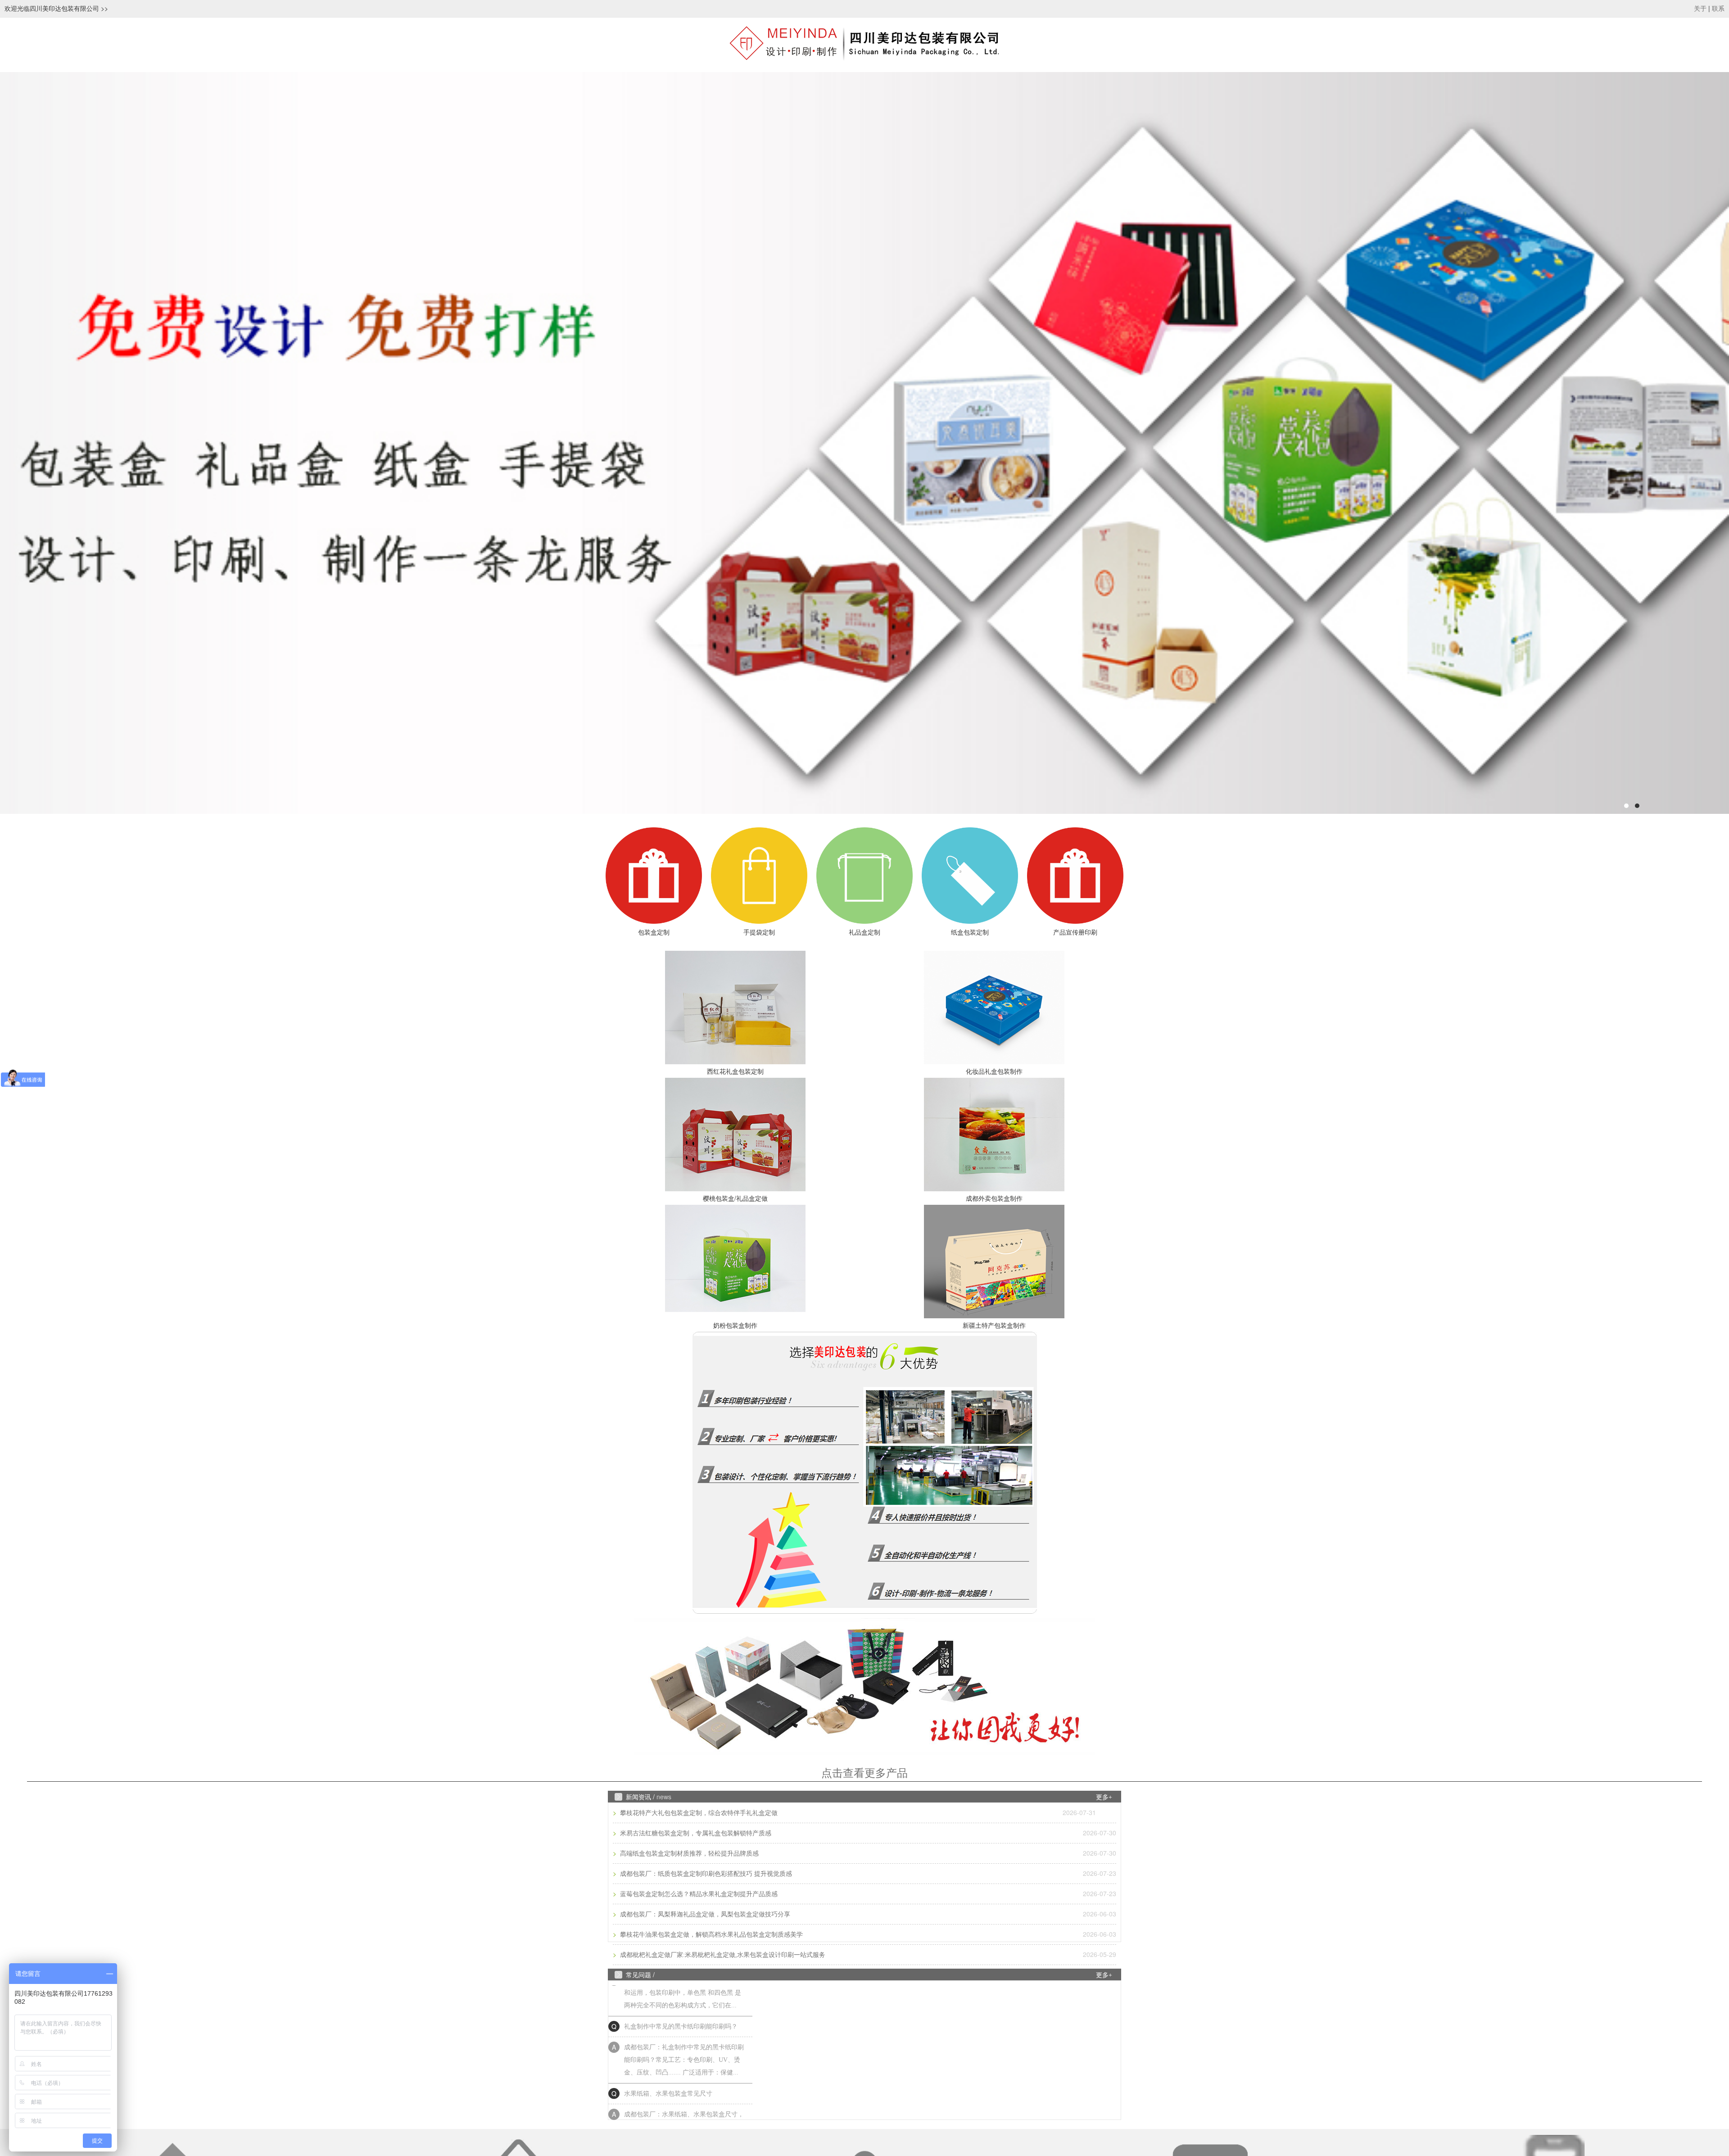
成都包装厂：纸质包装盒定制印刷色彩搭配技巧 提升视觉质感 (705, 1874)
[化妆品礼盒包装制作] (994, 1008)
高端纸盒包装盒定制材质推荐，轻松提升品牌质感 (688, 1854)
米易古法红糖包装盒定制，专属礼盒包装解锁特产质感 (695, 1833)
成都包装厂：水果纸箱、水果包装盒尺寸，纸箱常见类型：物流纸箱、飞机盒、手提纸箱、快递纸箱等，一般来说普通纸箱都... (684, 2070)
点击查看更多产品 (864, 1773)
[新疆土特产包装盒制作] (994, 1262)
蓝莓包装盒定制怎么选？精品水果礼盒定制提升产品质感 (698, 1894)
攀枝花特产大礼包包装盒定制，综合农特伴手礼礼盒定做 (698, 1813)
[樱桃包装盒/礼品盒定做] (735, 1135)
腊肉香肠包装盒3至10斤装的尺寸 (670, 2104)
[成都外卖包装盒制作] (994, 1135)
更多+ (1104, 1797)
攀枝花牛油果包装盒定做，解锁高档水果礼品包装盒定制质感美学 (711, 1935)
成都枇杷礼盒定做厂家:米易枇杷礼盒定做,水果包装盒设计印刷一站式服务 (722, 1955)
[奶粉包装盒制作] (735, 1262)
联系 (1718, 9)
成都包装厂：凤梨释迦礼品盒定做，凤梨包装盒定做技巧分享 (704, 1914)
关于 (1700, 9)
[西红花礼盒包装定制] (735, 1008)
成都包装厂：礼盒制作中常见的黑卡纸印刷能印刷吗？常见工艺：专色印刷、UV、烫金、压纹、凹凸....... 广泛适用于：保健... (684, 2003)
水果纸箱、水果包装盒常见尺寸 (668, 2037)
